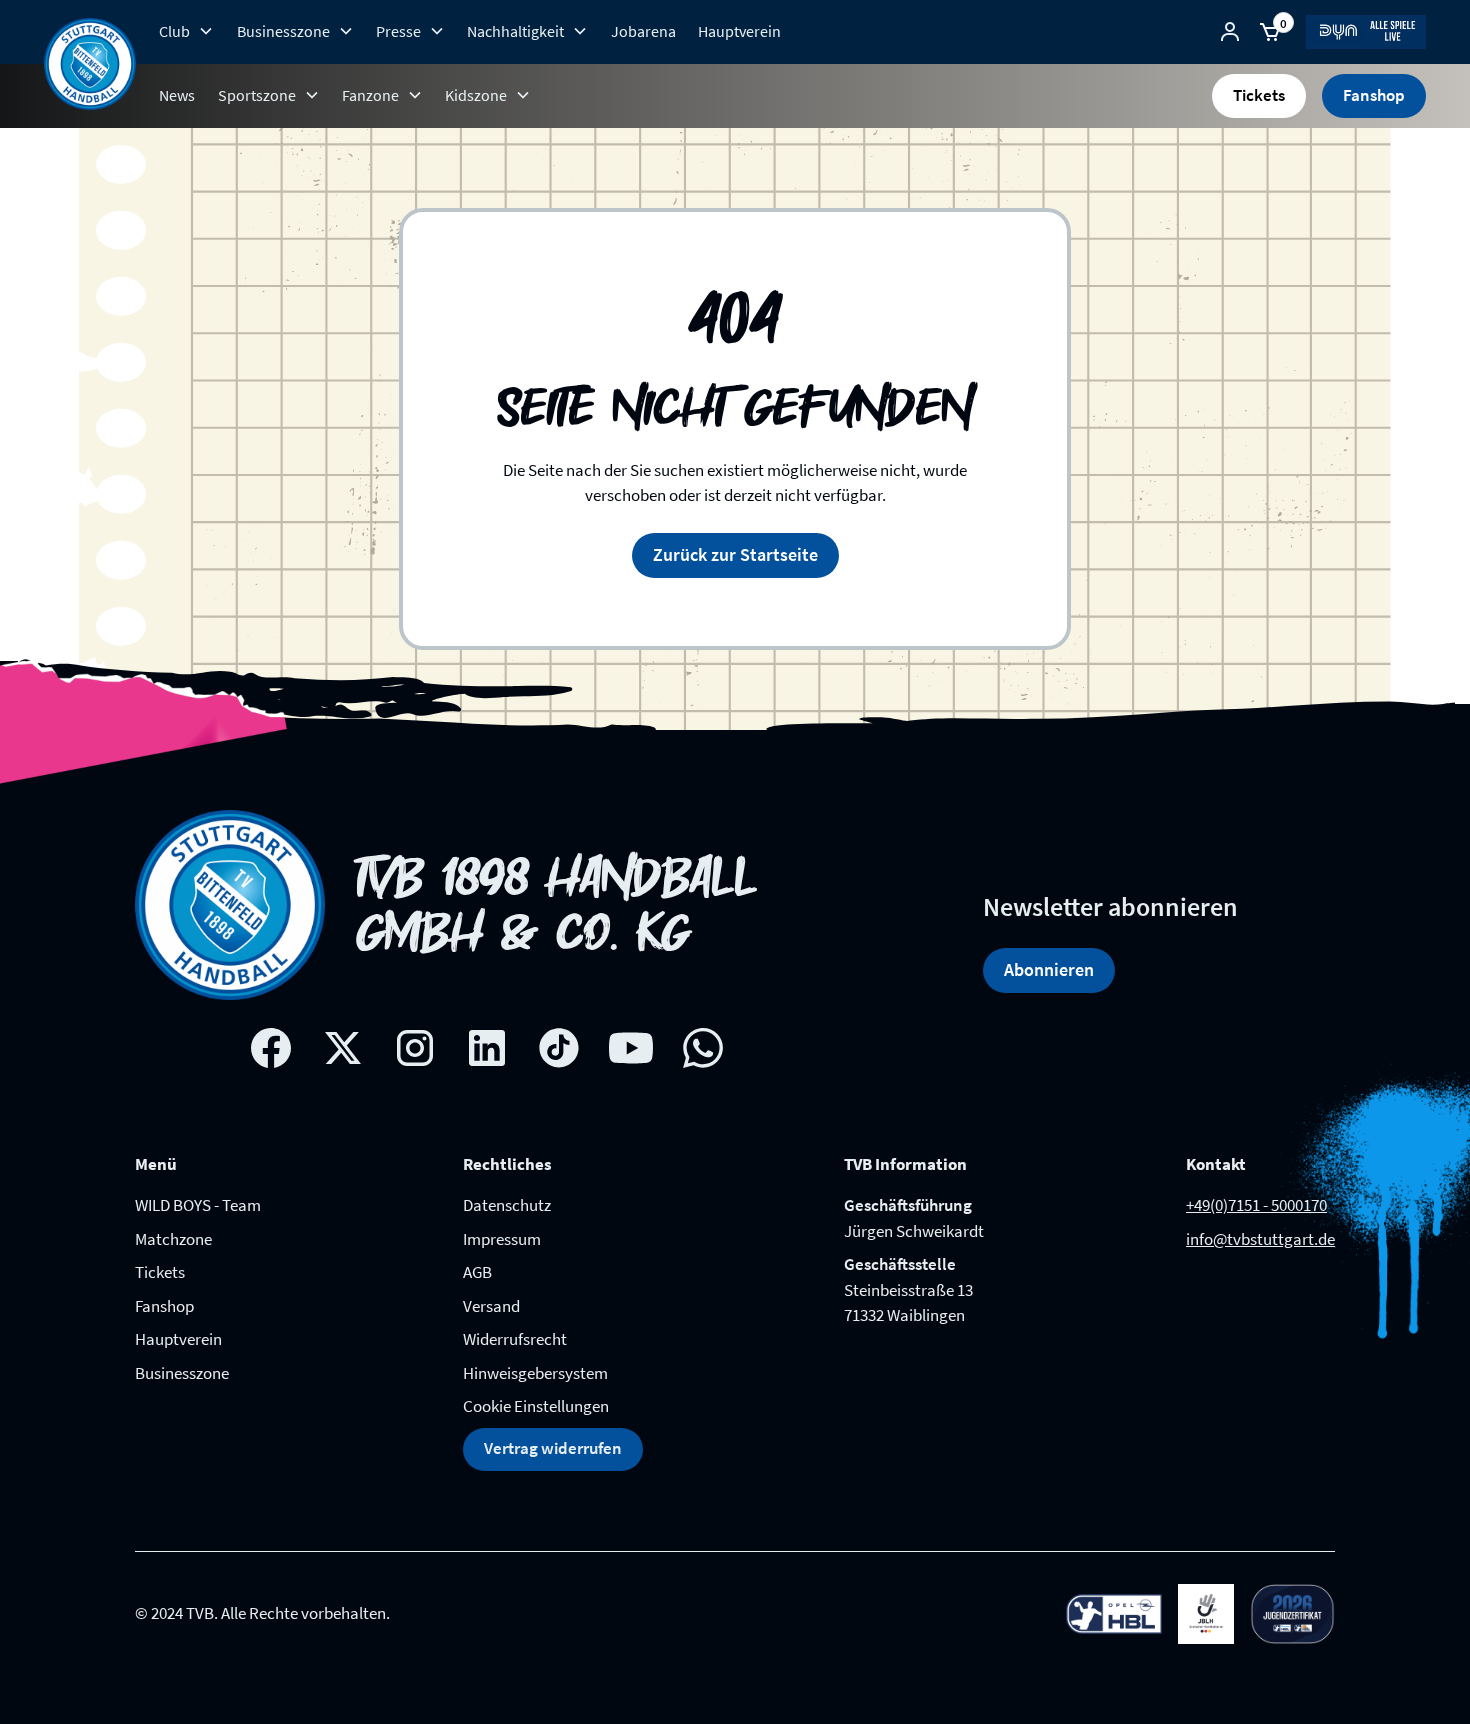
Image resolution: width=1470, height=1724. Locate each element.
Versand (491, 1306)
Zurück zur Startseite (735, 554)
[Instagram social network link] (415, 1048)
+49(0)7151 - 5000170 (1256, 1205)
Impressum (502, 1239)
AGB (477, 1272)
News (177, 95)
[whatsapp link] (703, 1048)
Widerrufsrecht (515, 1339)
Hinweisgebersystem (535, 1373)
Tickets (1259, 95)
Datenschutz (507, 1205)
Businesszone (182, 1373)
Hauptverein (739, 31)
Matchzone (173, 1239)
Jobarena (643, 31)
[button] (186, 31)
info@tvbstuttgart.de (1260, 1239)
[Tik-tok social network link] (559, 1048)
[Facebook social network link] (271, 1048)
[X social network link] (343, 1048)
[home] (90, 64)
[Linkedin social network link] (487, 1048)
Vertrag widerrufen (553, 1448)
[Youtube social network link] (631, 1048)
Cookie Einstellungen (536, 1406)
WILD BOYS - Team (198, 1205)
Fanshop (1374, 95)
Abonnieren (1049, 969)
